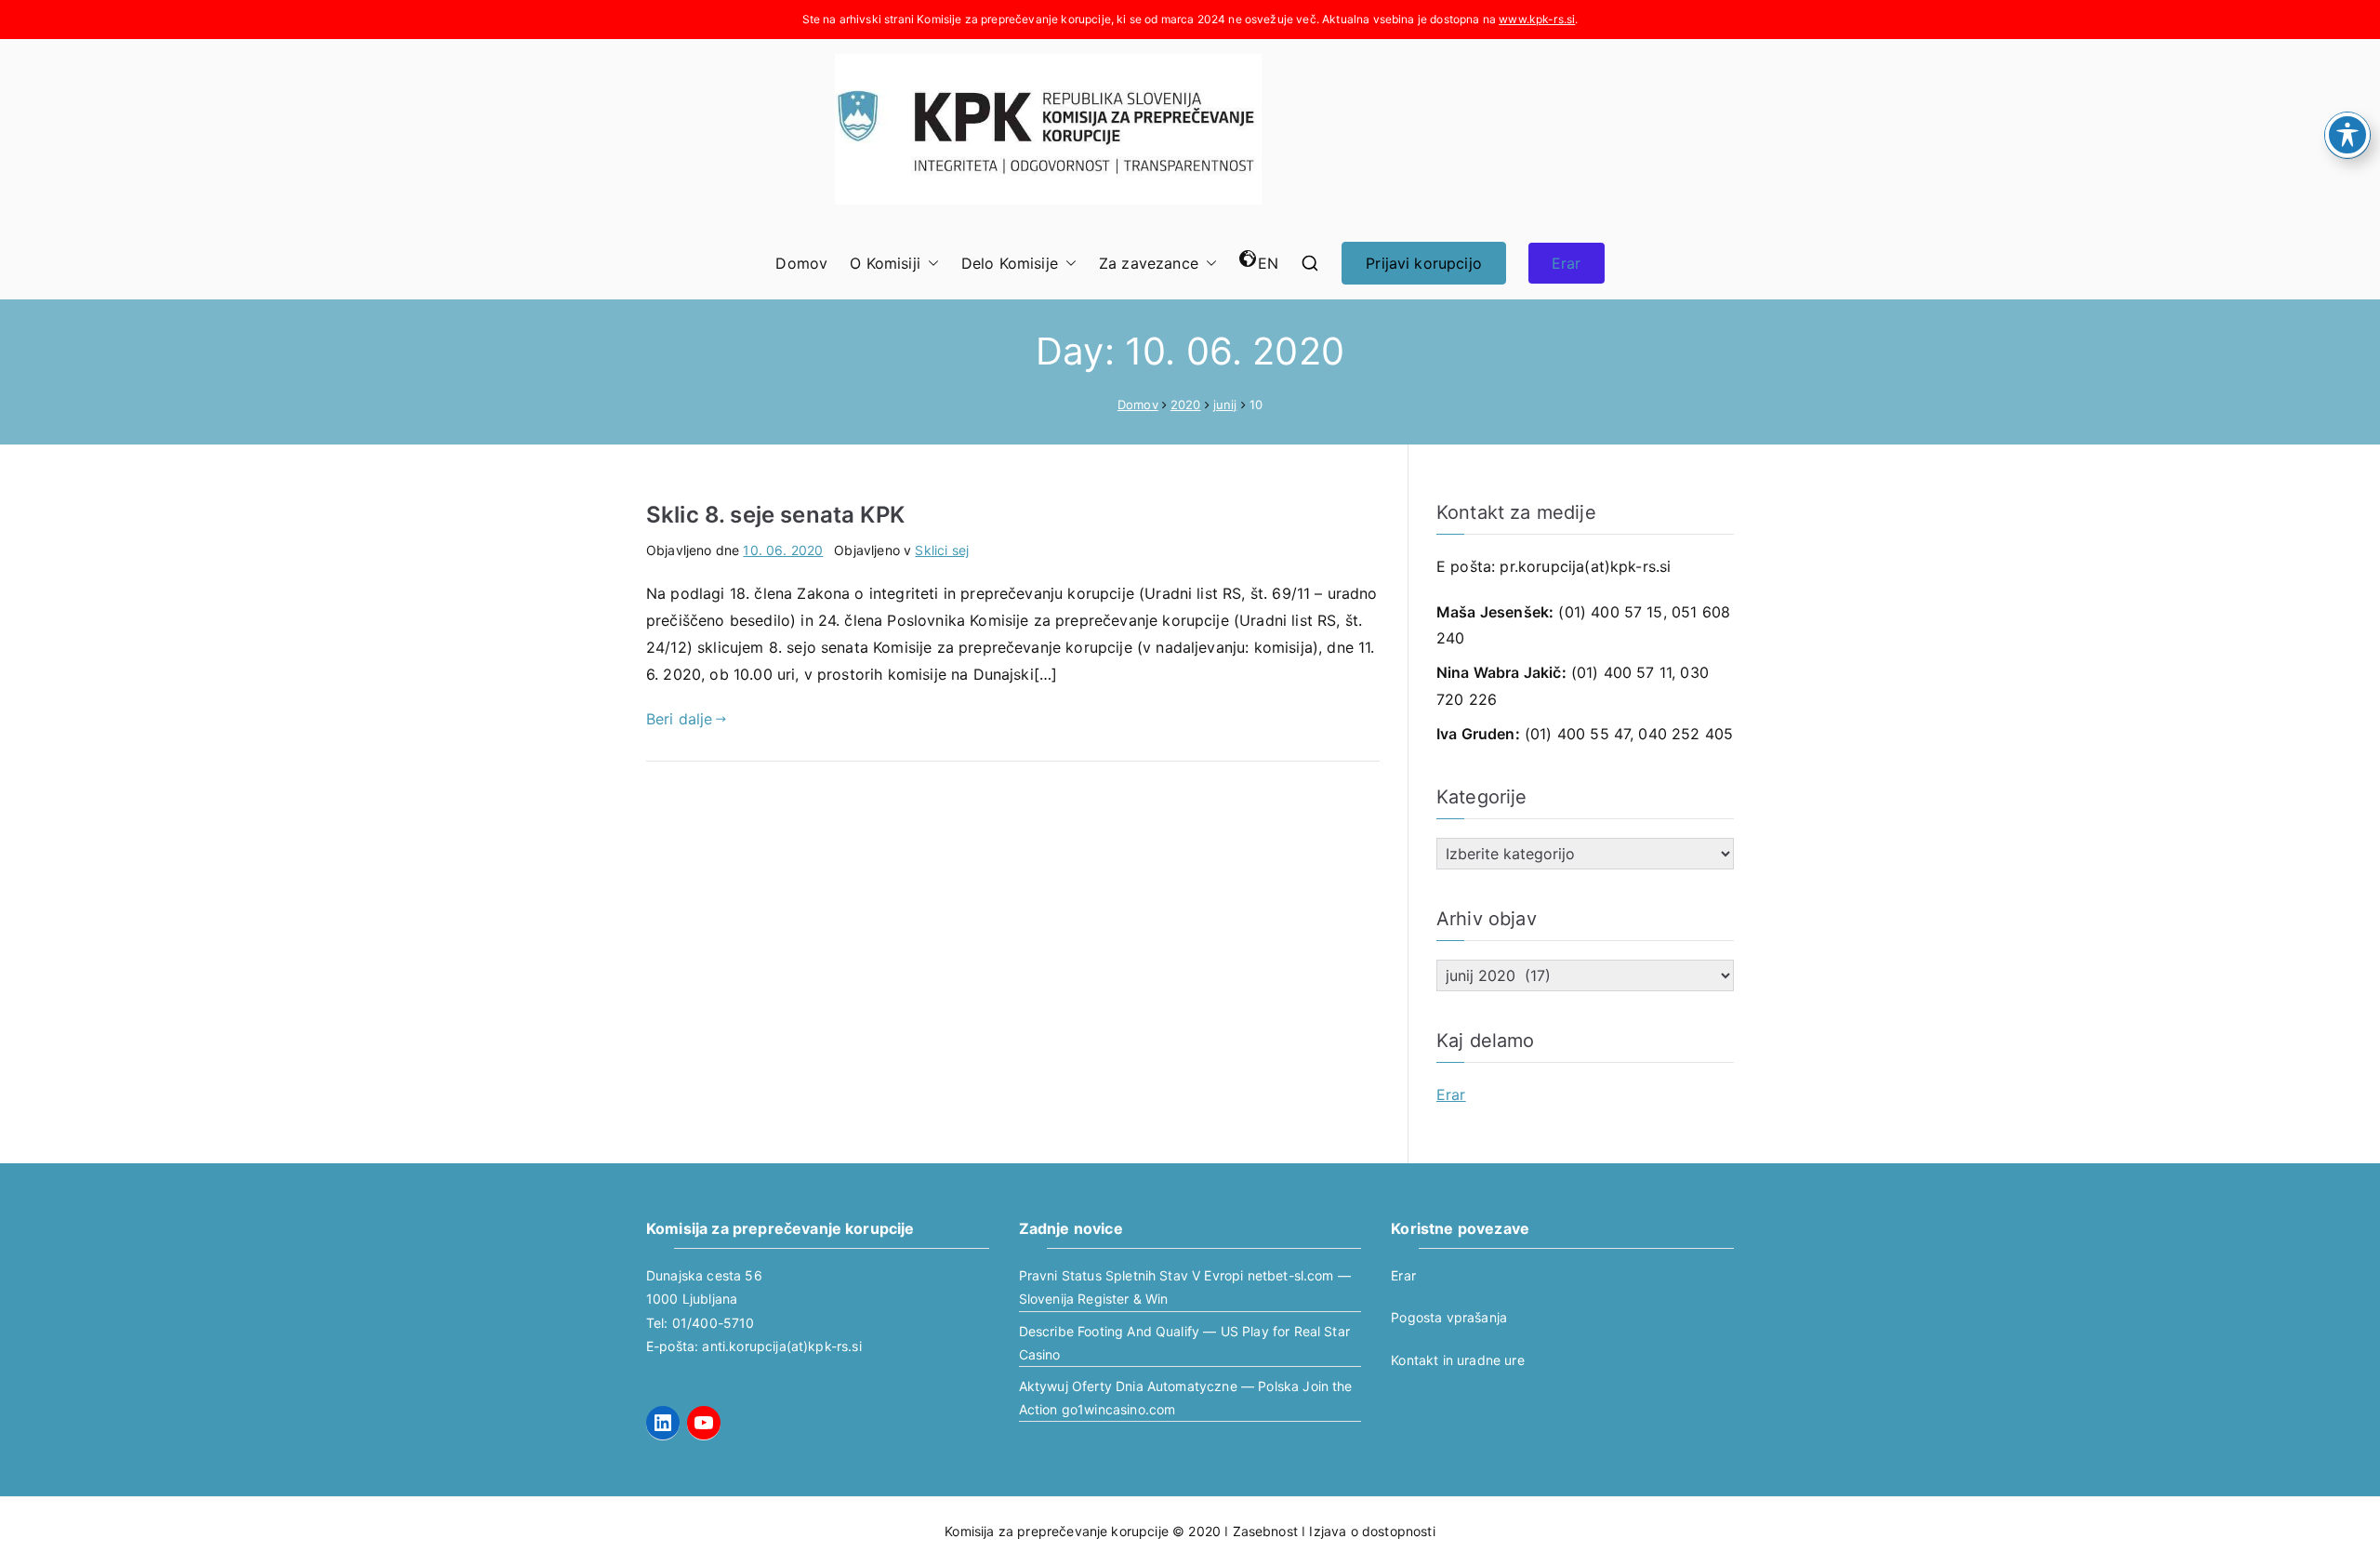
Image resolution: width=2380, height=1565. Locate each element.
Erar (1567, 263)
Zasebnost (1265, 1531)
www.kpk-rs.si (1537, 19)
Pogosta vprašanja (1449, 1317)
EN (1268, 263)
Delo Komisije (1010, 263)
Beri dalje (680, 719)
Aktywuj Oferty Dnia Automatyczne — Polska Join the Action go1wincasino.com (1186, 1398)
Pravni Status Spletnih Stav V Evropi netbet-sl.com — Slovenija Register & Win (1185, 1287)
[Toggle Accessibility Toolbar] (2347, 135)
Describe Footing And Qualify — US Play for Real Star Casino (1184, 1343)
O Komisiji (885, 263)
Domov (801, 263)
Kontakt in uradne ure (1457, 1360)
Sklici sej (942, 550)
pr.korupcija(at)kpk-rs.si (1585, 566)
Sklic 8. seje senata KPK (775, 515)
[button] (930, 264)
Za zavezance (1149, 263)
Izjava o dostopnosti (1372, 1531)
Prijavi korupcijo (1424, 263)
